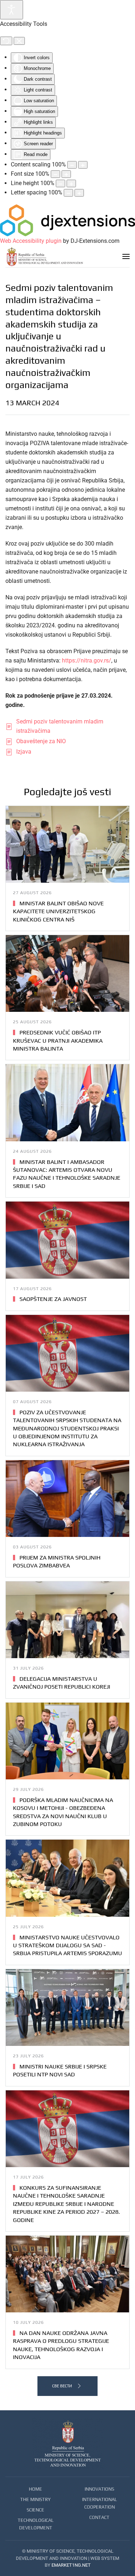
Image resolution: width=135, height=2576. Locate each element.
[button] (126, 256)
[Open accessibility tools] (12, 10)
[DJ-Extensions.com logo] (67, 220)
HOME (35, 2489)
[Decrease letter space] (68, 193)
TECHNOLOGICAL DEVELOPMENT (36, 2524)
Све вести (62, 2386)
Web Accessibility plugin (31, 241)
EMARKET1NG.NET (71, 2565)
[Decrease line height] (60, 183)
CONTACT (99, 2517)
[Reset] (6, 41)
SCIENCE (35, 2510)
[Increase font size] (66, 174)
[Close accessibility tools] (19, 41)
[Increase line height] (71, 183)
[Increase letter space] (79, 193)
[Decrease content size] (72, 165)
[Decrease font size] (55, 174)
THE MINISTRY (35, 2499)
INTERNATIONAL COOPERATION (100, 2503)
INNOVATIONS (99, 2489)
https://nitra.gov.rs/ (87, 660)
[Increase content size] (83, 165)
